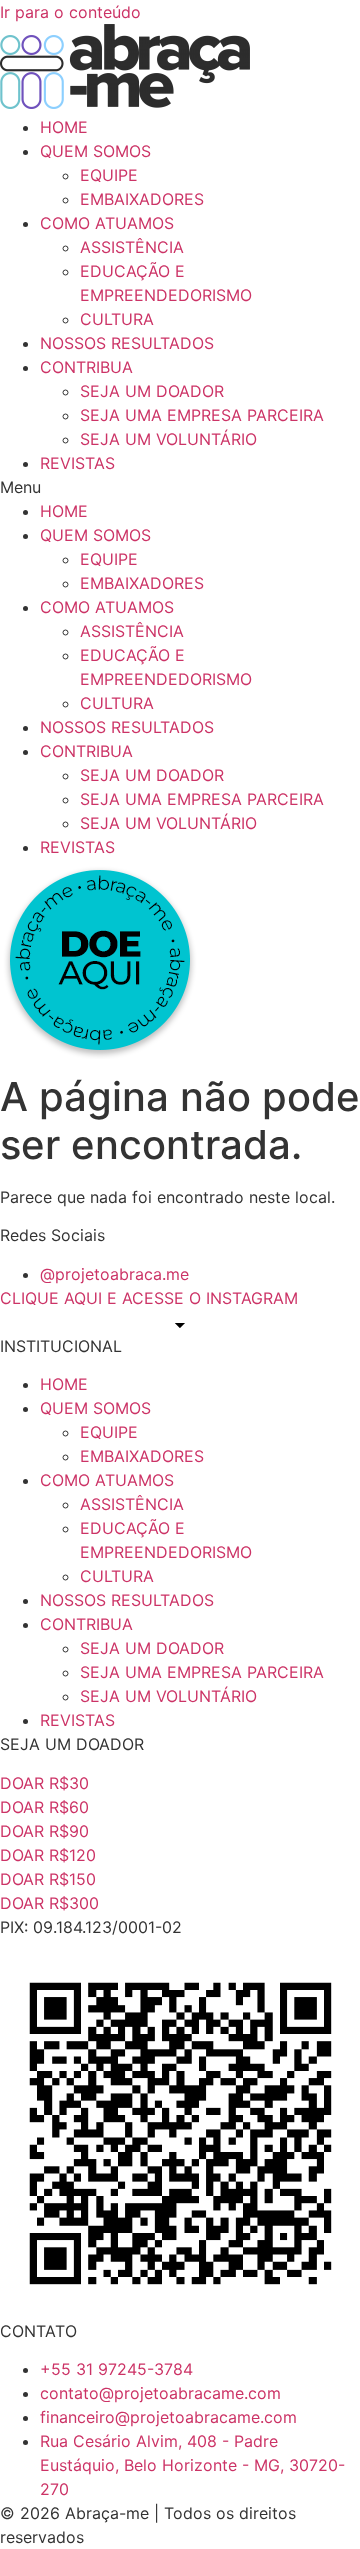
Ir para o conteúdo (70, 12)
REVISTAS (77, 463)
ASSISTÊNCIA (132, 247)
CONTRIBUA (86, 367)
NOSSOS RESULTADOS (127, 343)
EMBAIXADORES (142, 199)
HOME (64, 127)
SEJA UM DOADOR (152, 391)
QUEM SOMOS (95, 151)
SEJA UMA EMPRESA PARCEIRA (202, 415)
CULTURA (117, 319)
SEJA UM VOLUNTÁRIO (168, 439)
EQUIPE (109, 175)
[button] (180, 487)
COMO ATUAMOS (107, 223)
